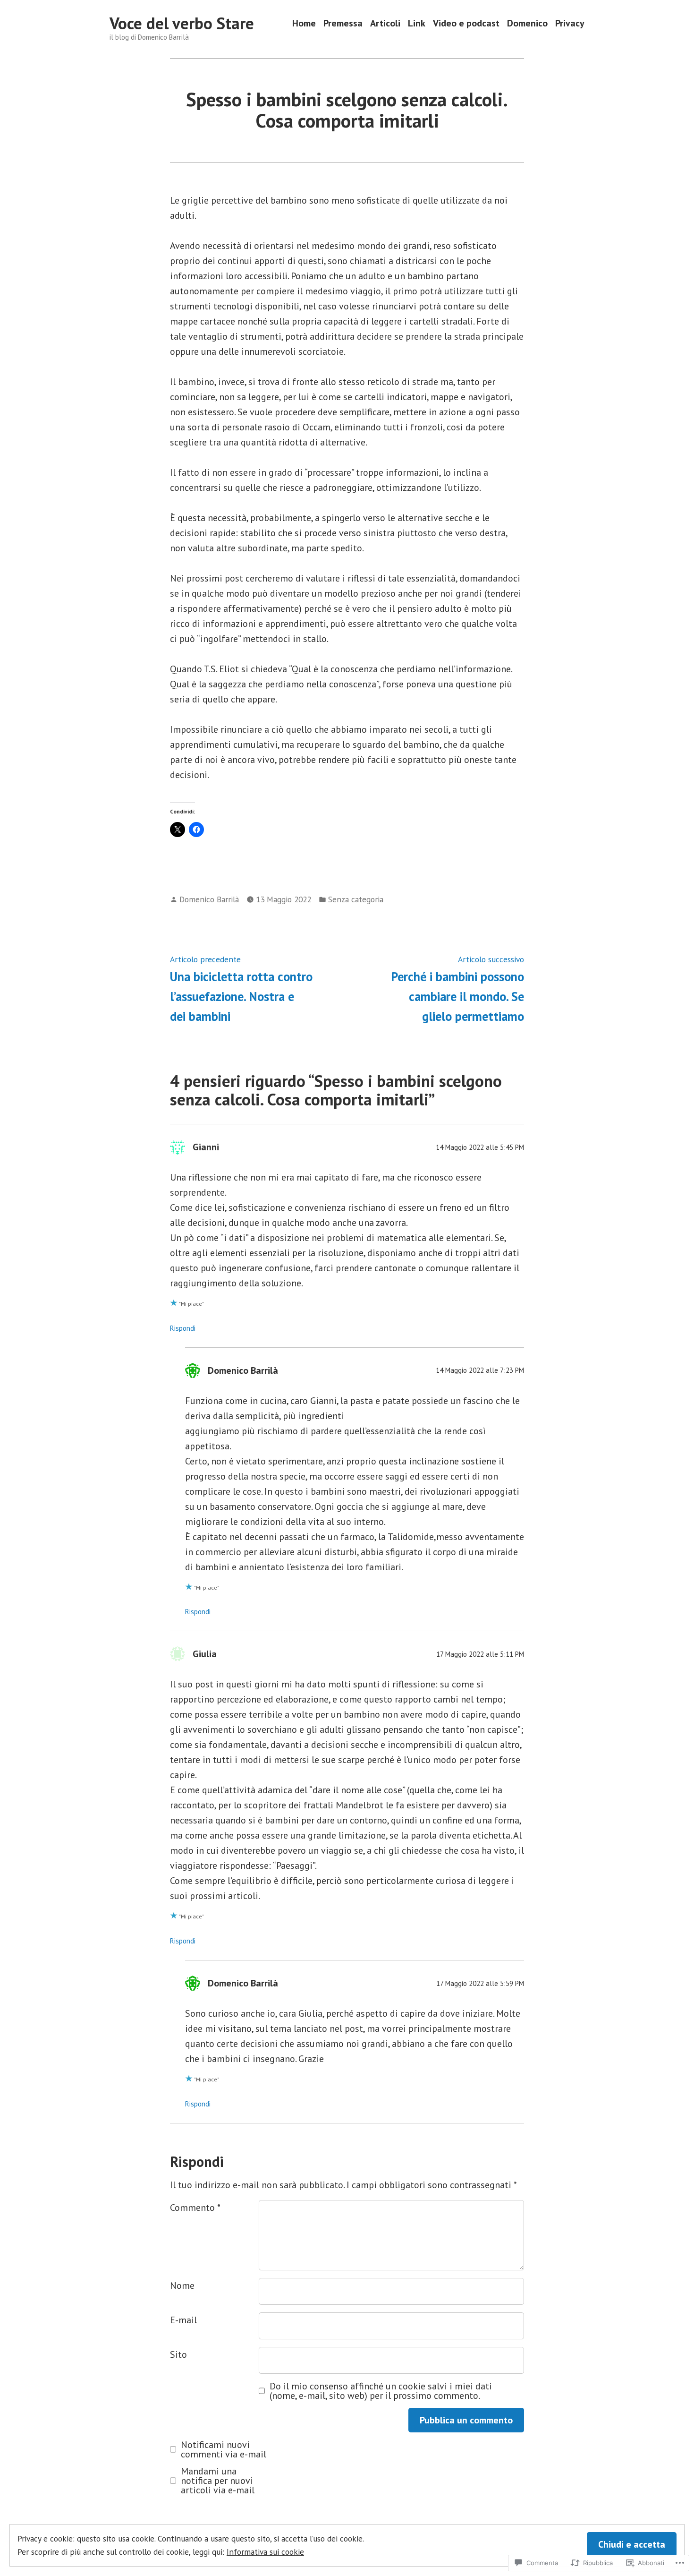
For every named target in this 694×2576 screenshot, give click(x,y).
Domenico (527, 23)
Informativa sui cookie (265, 2552)
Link (417, 23)
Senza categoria (356, 899)
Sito (178, 2354)
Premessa (343, 23)
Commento (195, 2208)
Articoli (385, 23)
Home (304, 23)
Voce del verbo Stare (182, 23)
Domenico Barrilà (209, 899)
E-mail (183, 2320)
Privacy (570, 23)
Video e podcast (466, 23)
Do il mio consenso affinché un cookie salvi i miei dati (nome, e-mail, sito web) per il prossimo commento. (381, 2391)
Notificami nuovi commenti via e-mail (224, 2449)
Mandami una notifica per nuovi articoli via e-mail (218, 2481)
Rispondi (183, 1328)
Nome (182, 2285)
